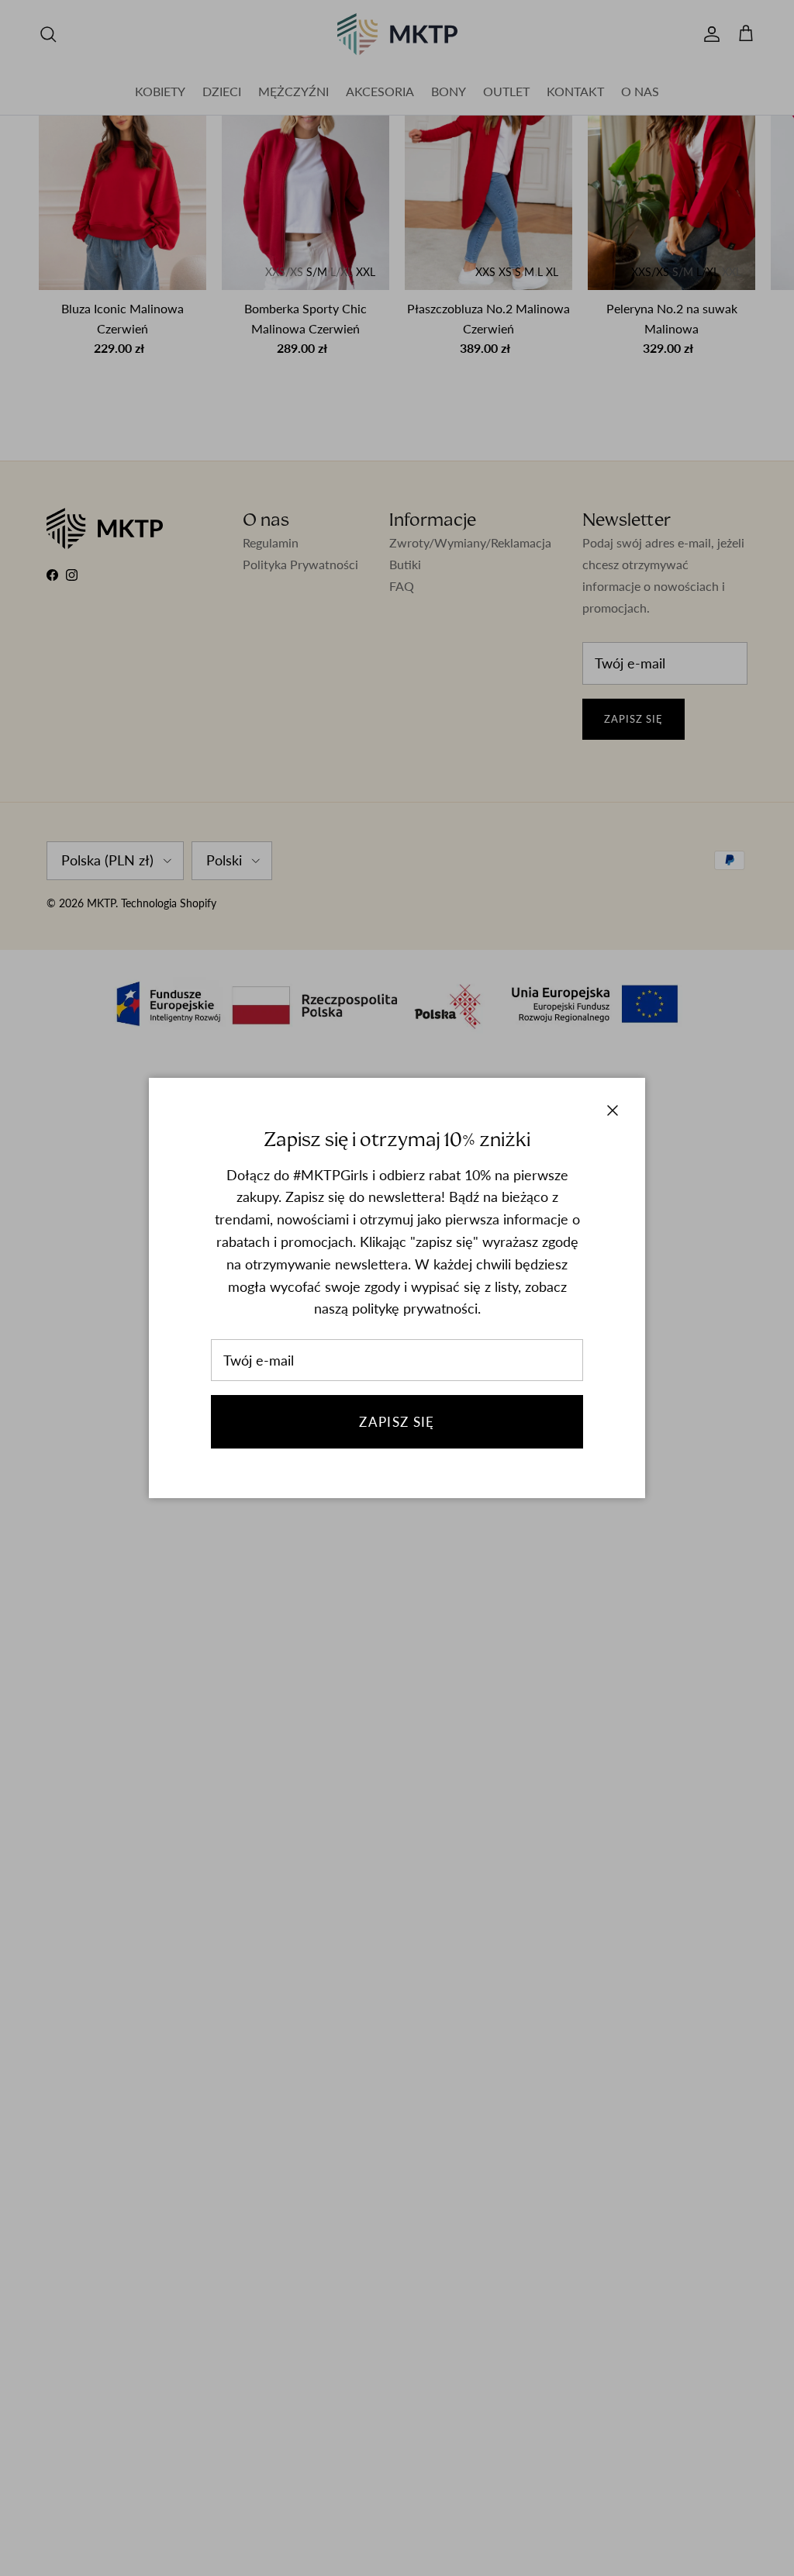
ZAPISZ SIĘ (397, 1422)
